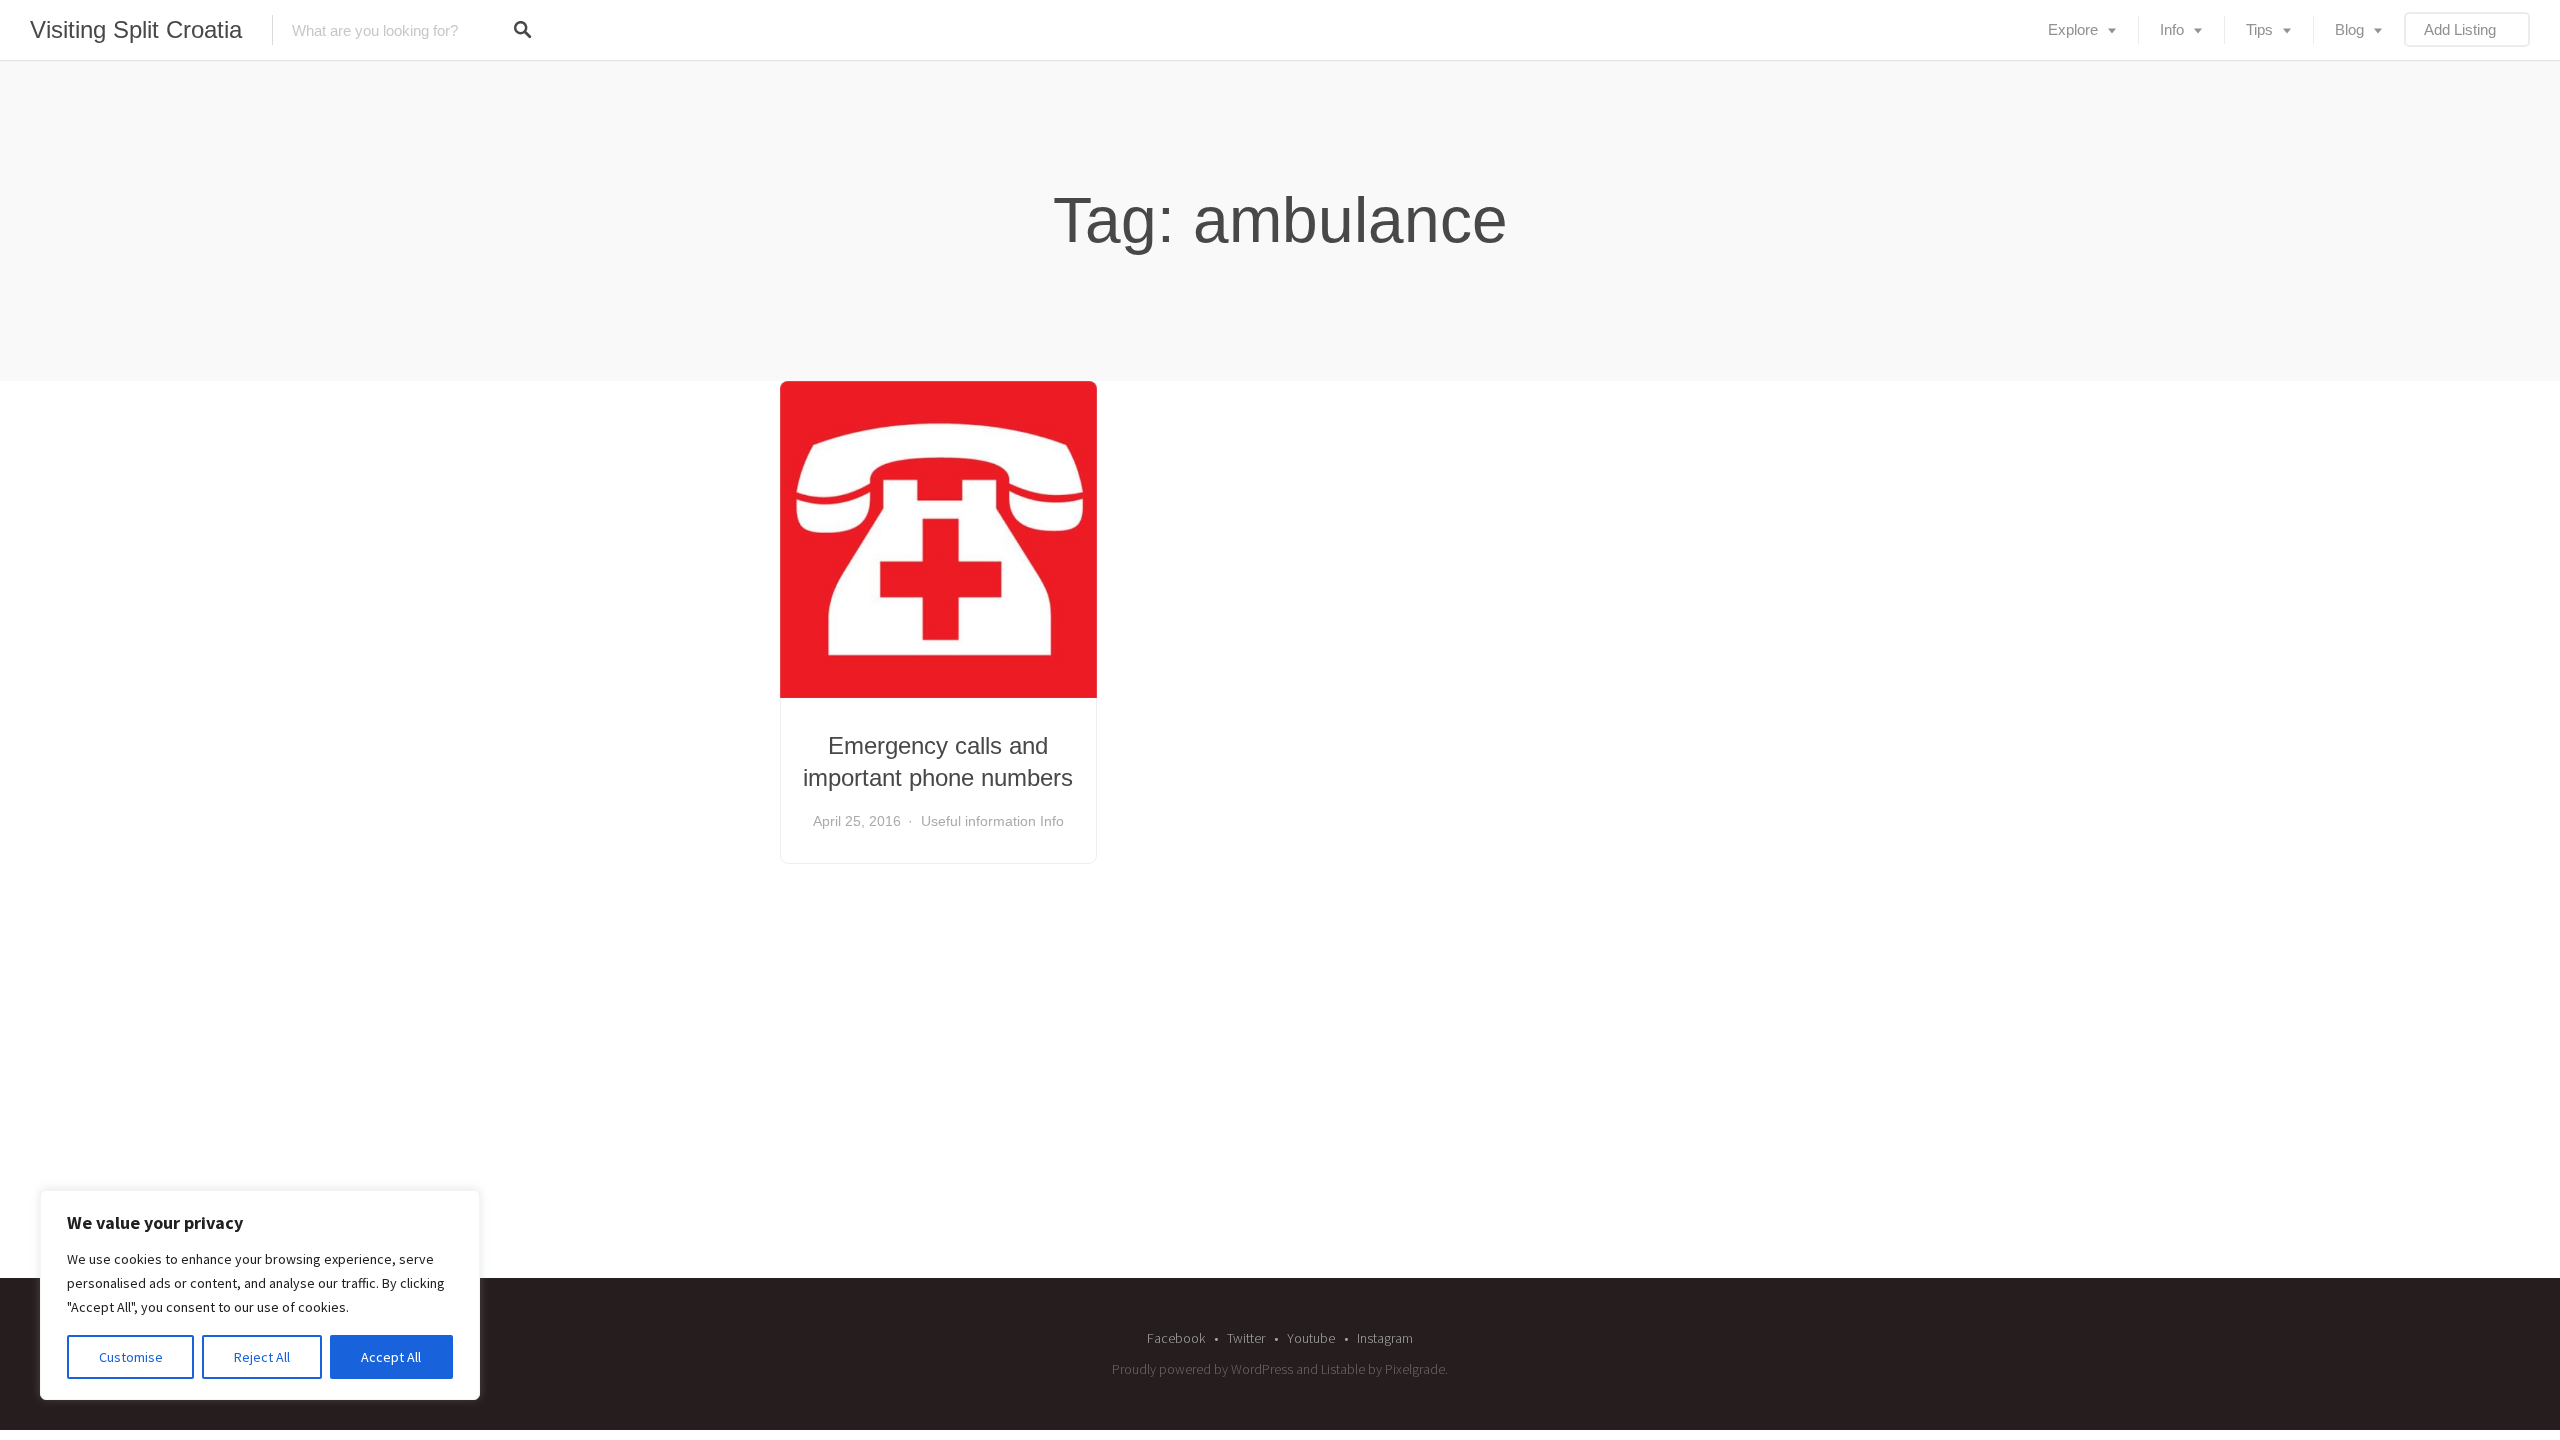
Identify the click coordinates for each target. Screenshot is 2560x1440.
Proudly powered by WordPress (1202, 1369)
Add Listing (2460, 29)
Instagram (1385, 1338)
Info (2172, 29)
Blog (2349, 29)
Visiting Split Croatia (136, 29)
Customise (131, 1357)
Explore (2073, 29)
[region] (260, 1295)
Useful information (978, 821)
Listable (1343, 1369)
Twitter (1246, 1338)
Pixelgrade (1415, 1369)
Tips (2259, 29)
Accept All (391, 1357)
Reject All (262, 1357)
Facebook (1176, 1338)
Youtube (1311, 1338)
